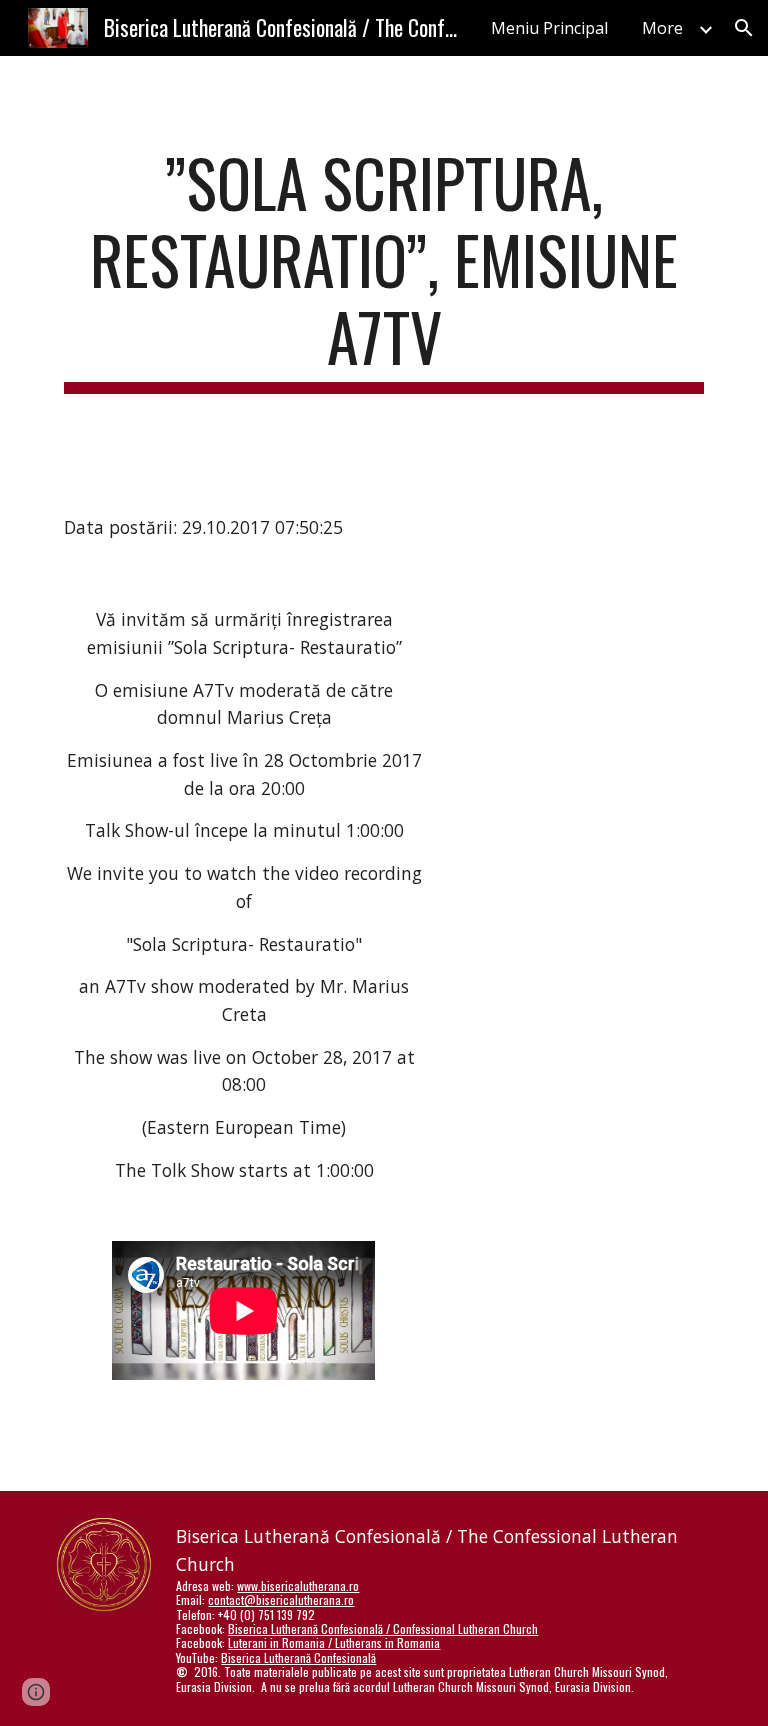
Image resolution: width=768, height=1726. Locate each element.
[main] (383, 269)
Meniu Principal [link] (549, 28)
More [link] (662, 28)
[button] (744, 28)
